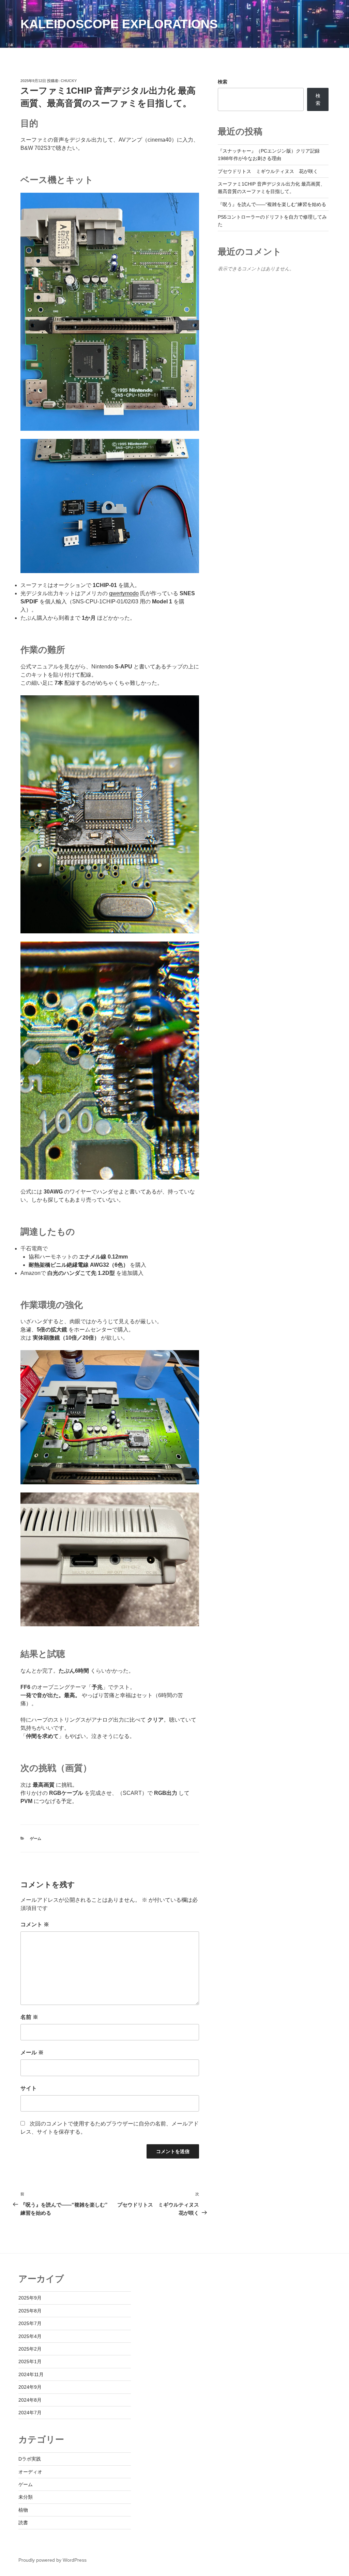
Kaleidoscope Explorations (119, 24)
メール (32, 2052)
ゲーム (36, 1838)
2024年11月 (31, 2374)
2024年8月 (30, 2400)
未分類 (26, 2497)
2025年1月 (30, 2361)
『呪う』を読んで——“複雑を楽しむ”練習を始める (272, 204)
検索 (223, 82)
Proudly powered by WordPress (52, 2560)
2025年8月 (30, 2311)
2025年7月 (30, 2323)
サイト (29, 2088)
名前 (29, 2017)
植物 (23, 2510)
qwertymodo (124, 593)
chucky (69, 81)
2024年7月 (30, 2413)
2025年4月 (30, 2336)
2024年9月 (30, 2387)
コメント (35, 1924)
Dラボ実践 (30, 2459)
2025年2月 (30, 2349)
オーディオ (30, 2472)
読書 (23, 2523)
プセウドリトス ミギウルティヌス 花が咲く (268, 171)
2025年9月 (30, 2298)
